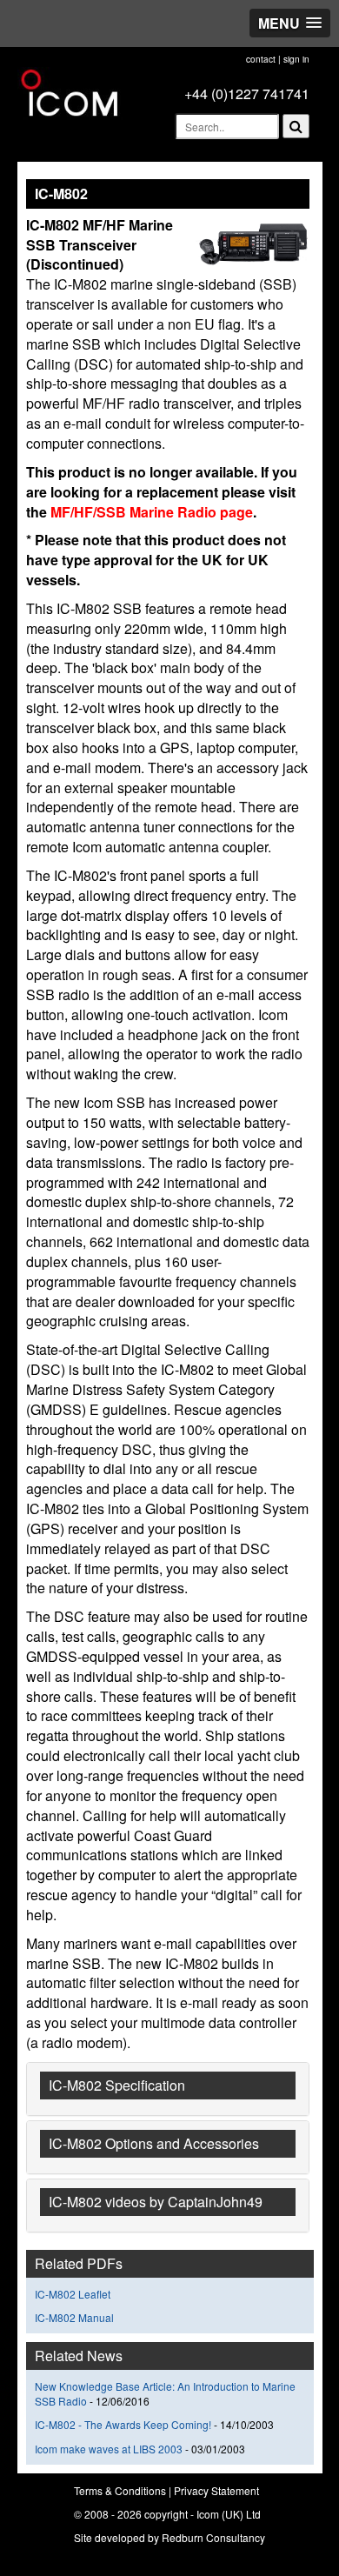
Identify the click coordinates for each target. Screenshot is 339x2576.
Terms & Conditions (120, 2490)
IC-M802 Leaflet (73, 2294)
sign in (296, 59)
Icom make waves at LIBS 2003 (110, 2449)
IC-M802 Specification (117, 2085)
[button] (290, 23)
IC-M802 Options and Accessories (154, 2143)
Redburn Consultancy (213, 2537)
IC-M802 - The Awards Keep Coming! (123, 2424)
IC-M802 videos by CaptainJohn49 (156, 2202)
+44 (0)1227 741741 (247, 93)
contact (261, 59)
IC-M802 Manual (74, 2317)
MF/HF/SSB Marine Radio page (150, 512)
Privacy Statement (216, 2490)
